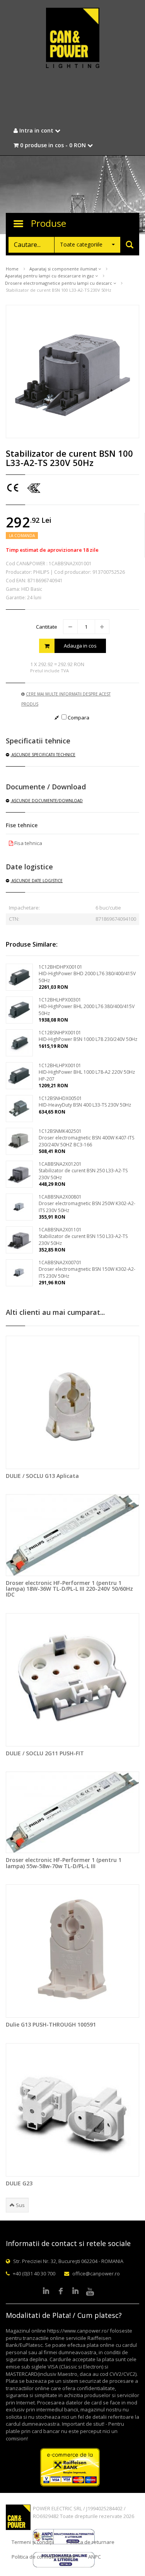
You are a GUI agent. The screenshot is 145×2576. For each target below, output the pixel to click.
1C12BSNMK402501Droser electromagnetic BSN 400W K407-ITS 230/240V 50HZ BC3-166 (86, 1138)
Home (12, 269)
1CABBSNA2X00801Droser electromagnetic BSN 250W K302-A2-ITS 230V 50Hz (87, 1203)
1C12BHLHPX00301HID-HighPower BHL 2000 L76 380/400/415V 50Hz (87, 1006)
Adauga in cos (80, 646)
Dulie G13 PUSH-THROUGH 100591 (51, 2024)
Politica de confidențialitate (43, 2557)
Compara (78, 718)
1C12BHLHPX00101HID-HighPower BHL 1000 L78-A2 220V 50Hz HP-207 (87, 1072)
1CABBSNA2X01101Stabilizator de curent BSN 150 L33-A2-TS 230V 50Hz (83, 1236)
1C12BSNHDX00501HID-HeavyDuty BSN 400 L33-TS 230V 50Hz (85, 1102)
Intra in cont (36, 130)
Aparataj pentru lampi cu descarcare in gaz (50, 276)
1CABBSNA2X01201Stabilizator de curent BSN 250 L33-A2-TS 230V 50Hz (83, 1171)
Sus (20, 2205)
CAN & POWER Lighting (73, 39)
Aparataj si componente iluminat (64, 269)
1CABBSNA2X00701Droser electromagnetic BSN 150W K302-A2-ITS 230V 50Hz (87, 1269)
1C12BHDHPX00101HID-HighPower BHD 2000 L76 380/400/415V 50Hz (87, 973)
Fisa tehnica (28, 843)
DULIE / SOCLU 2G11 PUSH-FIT (45, 1753)
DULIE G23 (19, 2183)
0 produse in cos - (52, 145)
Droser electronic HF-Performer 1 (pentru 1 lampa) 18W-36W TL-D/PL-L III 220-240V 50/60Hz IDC (69, 1589)
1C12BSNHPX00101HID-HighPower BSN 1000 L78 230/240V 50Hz (88, 1036)
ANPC (95, 2557)
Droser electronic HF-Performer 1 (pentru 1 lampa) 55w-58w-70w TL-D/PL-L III (64, 1863)
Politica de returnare (90, 2542)
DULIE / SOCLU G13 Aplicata (42, 1476)
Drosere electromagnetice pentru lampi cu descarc (59, 283)
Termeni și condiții (33, 2542)
